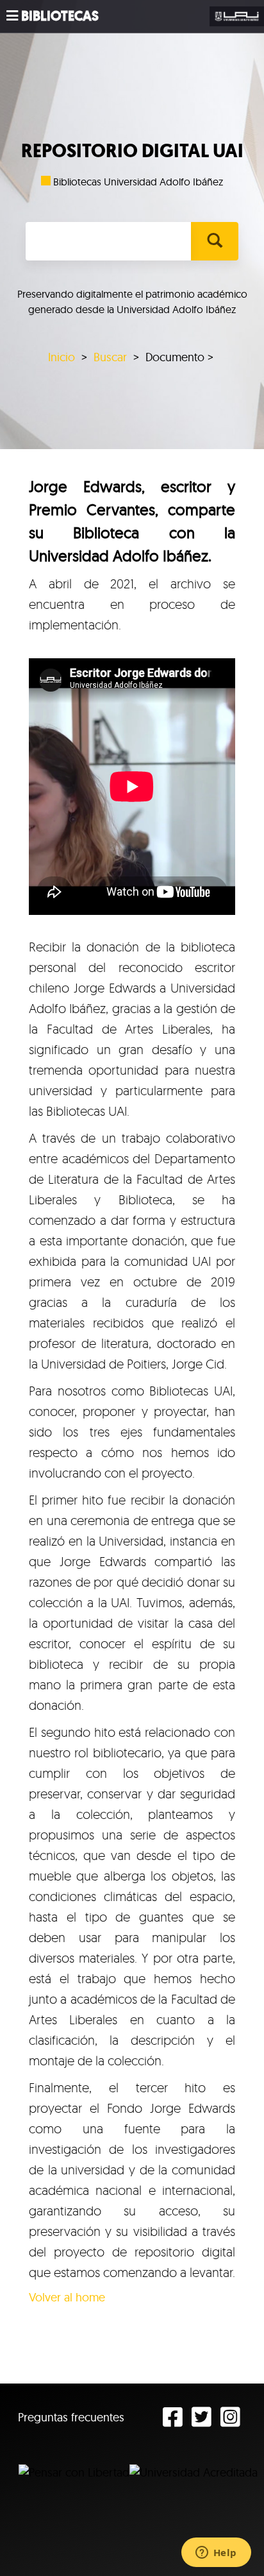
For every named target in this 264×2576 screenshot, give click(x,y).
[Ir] (214, 241)
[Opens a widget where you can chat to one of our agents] (216, 2554)
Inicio (62, 357)
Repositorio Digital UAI (132, 151)
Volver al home (67, 2297)
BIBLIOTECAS (60, 16)
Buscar (110, 357)
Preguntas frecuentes (71, 2417)
